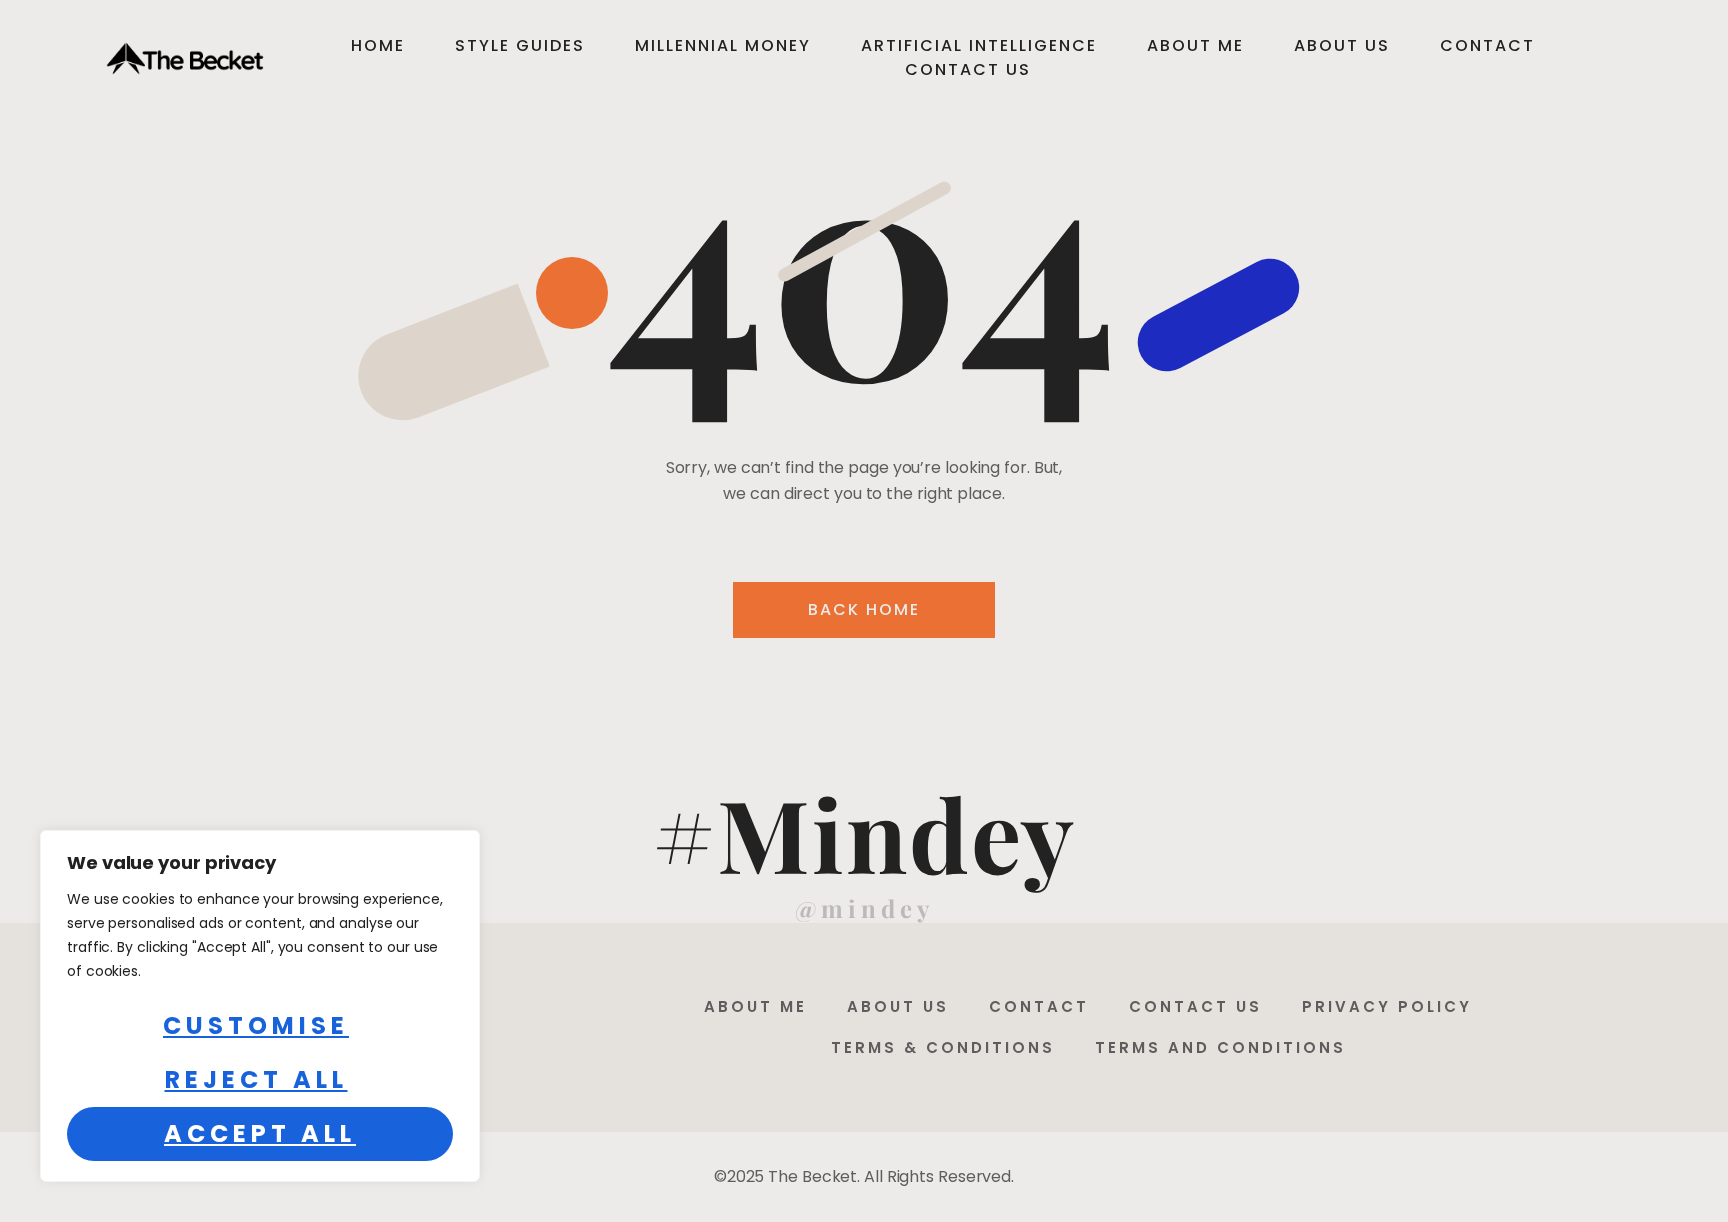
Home (378, 45)
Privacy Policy (1387, 1006)
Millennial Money (723, 45)
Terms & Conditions (943, 1047)
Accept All (260, 1133)
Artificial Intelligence (979, 45)
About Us (1342, 45)
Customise (256, 1025)
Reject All (256, 1079)
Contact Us (968, 69)
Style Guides (520, 45)
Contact (1487, 45)
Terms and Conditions (1220, 1047)
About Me (1195, 45)
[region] (260, 1006)
